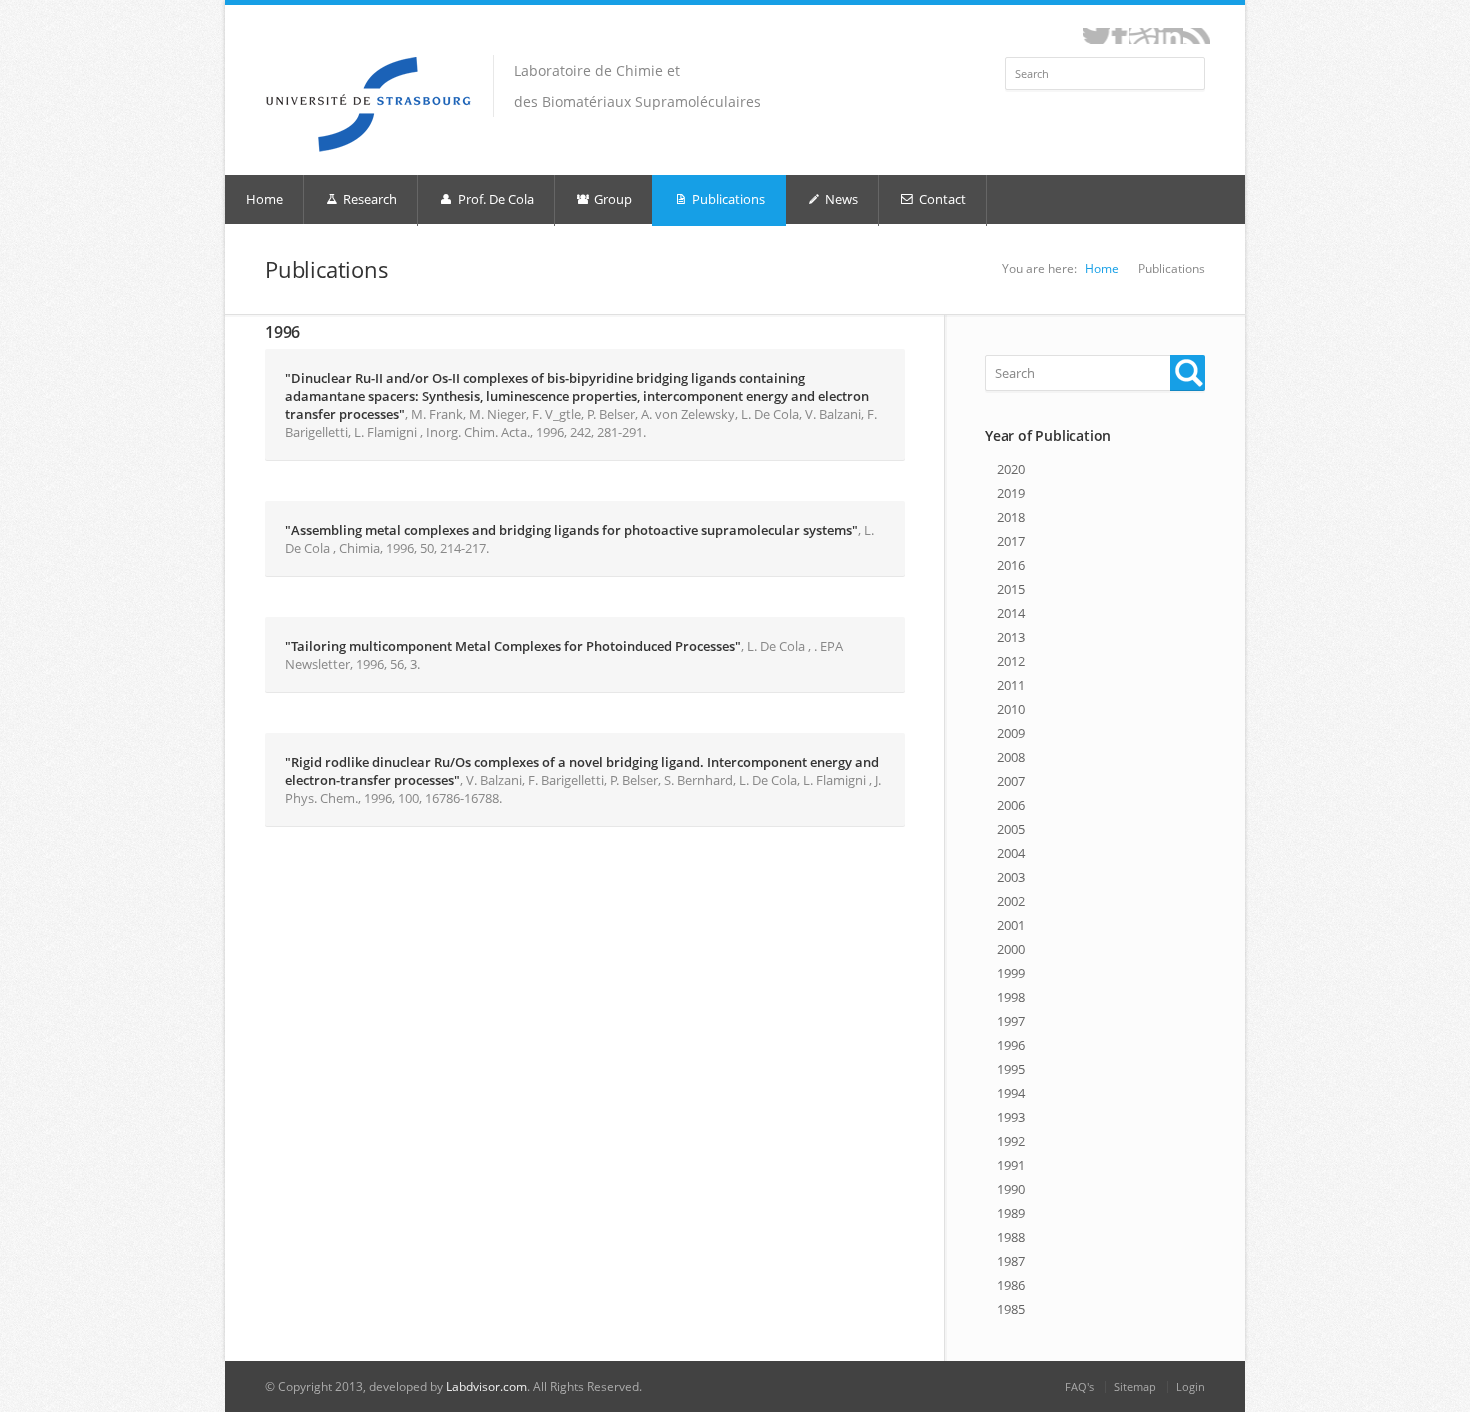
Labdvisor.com (486, 1386)
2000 (1011, 949)
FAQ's (1079, 1386)
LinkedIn (1169, 36)
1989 (1011, 1213)
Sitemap (1135, 1386)
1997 (1011, 1021)
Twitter (1096, 36)
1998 (1011, 997)
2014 (1011, 613)
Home (264, 199)
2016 (1011, 565)
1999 (1011, 973)
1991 (1011, 1165)
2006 (1011, 805)
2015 (1011, 589)
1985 (1011, 1309)
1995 (1011, 1069)
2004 (1011, 853)
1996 (1011, 1045)
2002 (1011, 901)
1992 (1011, 1141)
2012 (1011, 661)
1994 (1011, 1093)
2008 (1011, 757)
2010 (1011, 709)
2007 (1011, 781)
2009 (1011, 733)
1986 (1011, 1285)
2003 (1011, 877)
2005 (1011, 829)
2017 (1011, 541)
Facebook (1119, 36)
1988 (1011, 1237)
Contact (941, 199)
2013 (1011, 637)
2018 (1011, 517)
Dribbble (1142, 36)
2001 (1011, 925)
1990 (1011, 1189)
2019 (1011, 493)
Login (1190, 1386)
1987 (1011, 1261)
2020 (1011, 469)
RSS (1196, 36)
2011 (1011, 685)
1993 (1011, 1117)
